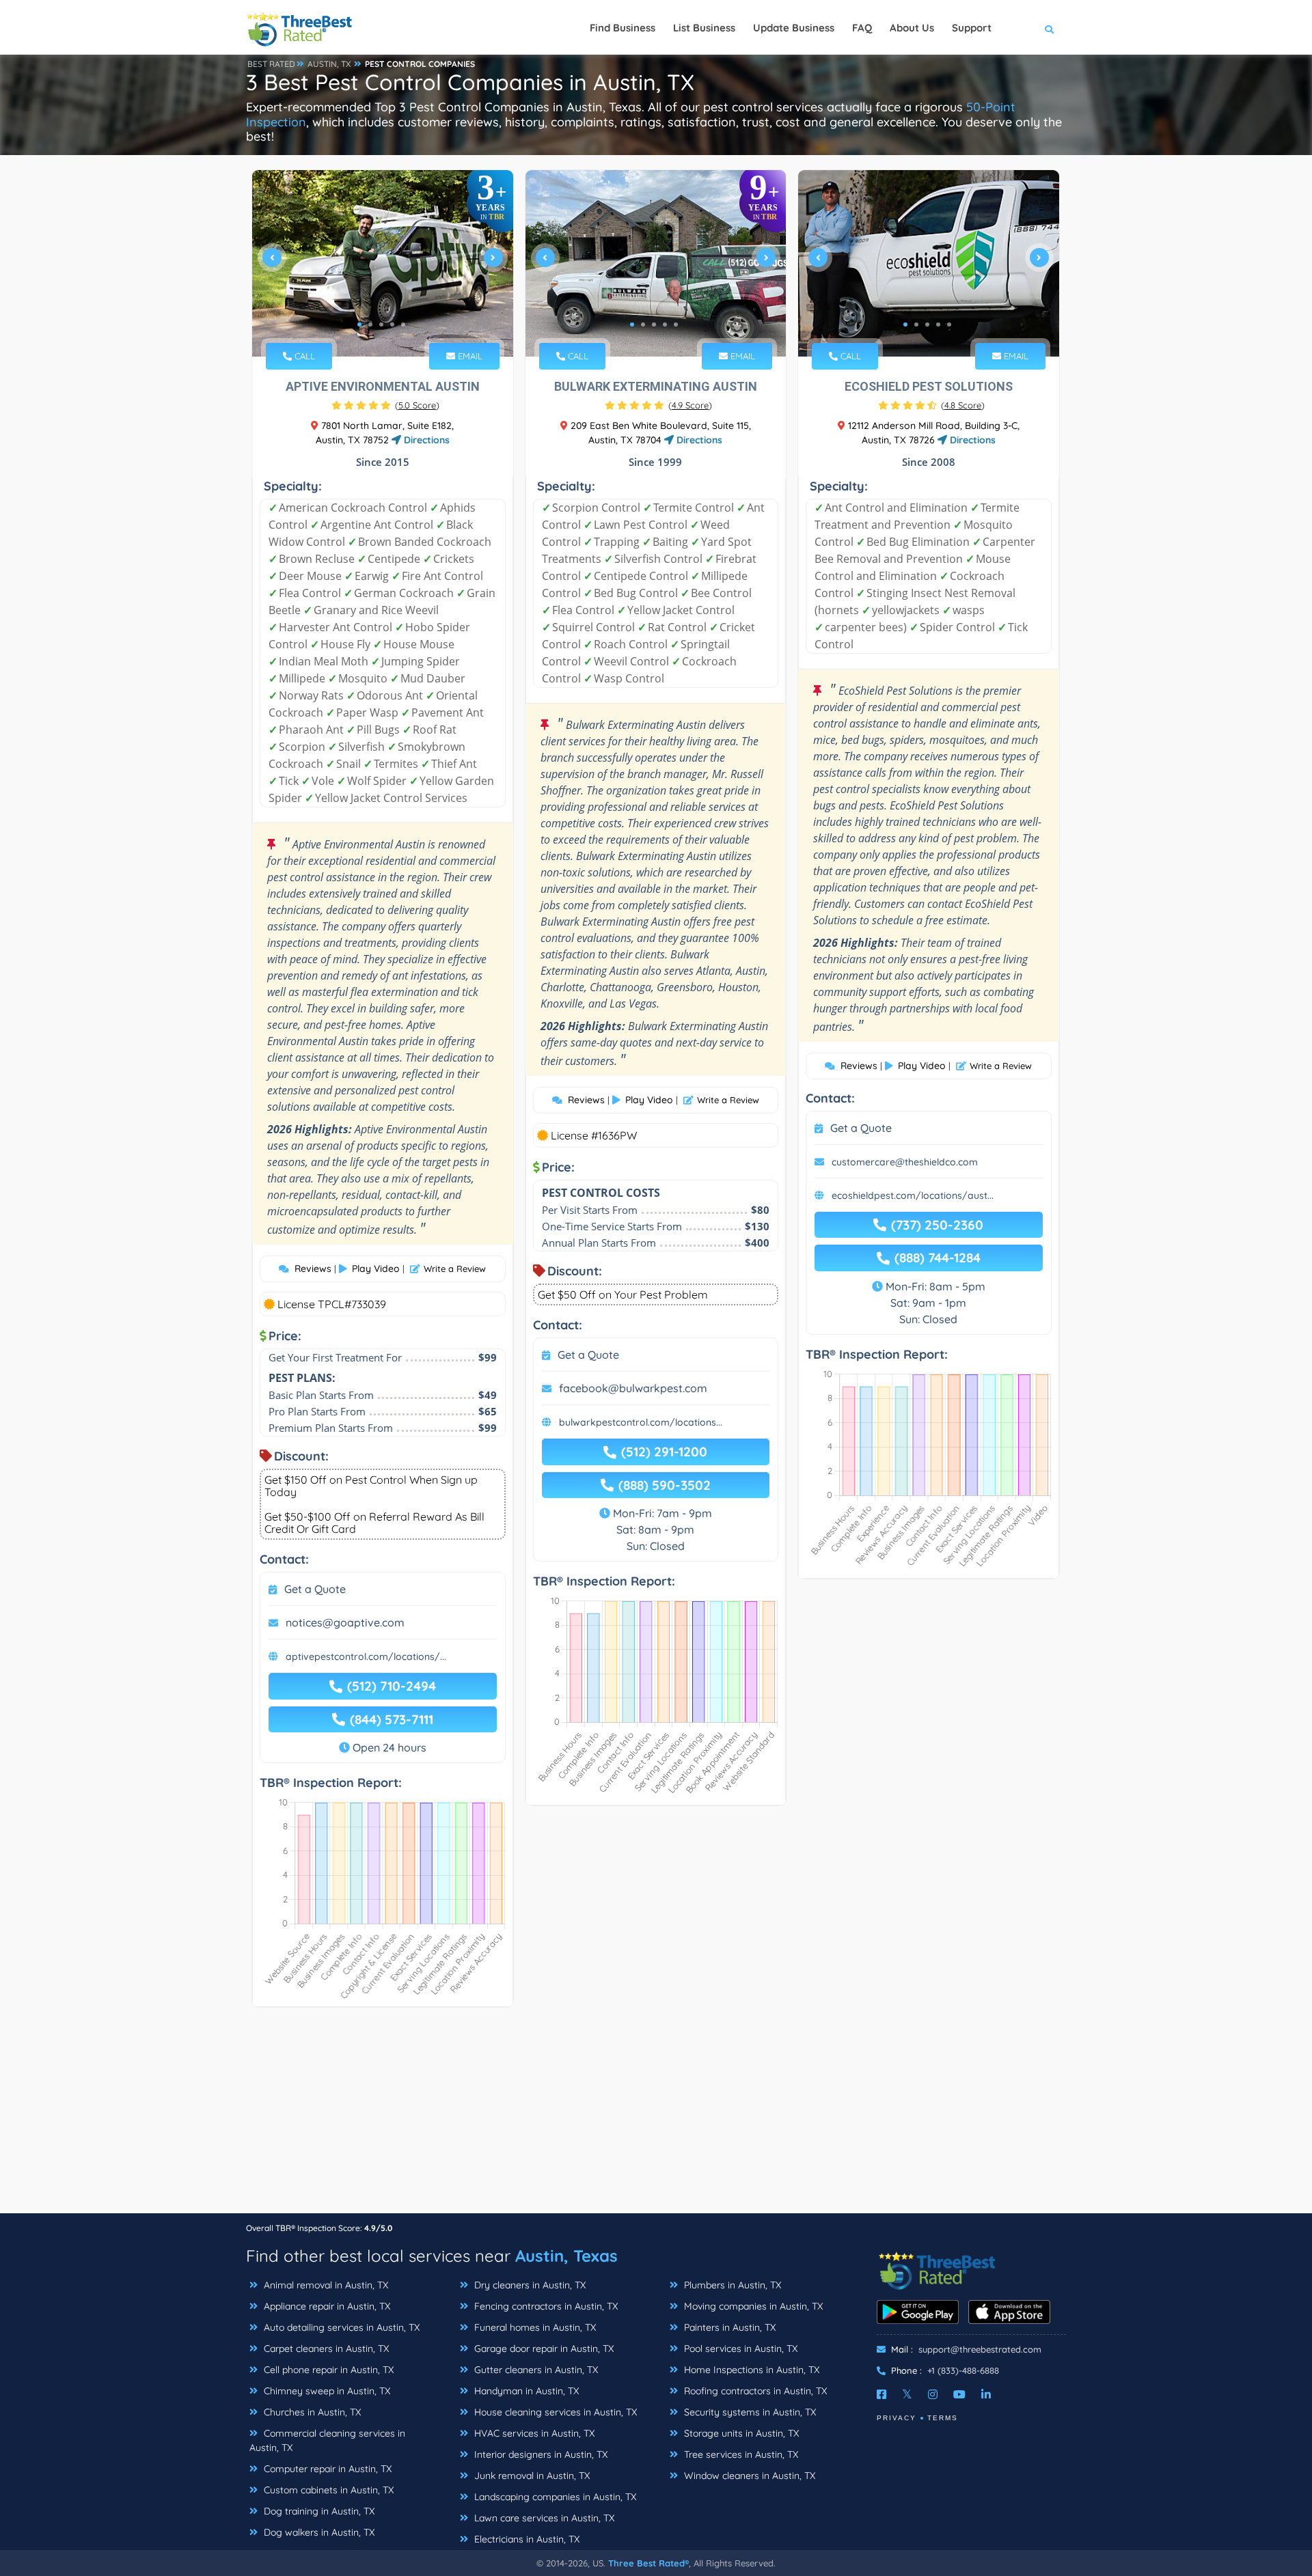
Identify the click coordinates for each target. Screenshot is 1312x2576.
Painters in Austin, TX (728, 2327)
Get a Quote (315, 1589)
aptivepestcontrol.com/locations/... (366, 1657)
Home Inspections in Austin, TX (750, 2370)
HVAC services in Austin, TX (533, 2433)
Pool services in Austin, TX (739, 2349)
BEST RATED (271, 64)
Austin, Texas (566, 2256)
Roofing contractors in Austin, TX (754, 2391)
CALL (303, 356)
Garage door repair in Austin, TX (543, 2349)
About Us (912, 28)
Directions (425, 440)
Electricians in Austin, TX (525, 2539)
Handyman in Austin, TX (525, 2391)
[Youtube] (959, 2394)
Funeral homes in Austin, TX (534, 2327)
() (417, 405)
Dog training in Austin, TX (318, 2511)
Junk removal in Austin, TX (531, 2476)
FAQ (862, 28)
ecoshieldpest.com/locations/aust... (913, 1195)
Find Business (623, 28)
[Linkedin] (986, 2394)
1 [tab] (359, 324)
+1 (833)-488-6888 (963, 2370)
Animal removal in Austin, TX (325, 2285)
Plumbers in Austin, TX (731, 2285)
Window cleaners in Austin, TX (748, 2476)
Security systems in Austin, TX (749, 2412)
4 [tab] (392, 324)
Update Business (794, 28)
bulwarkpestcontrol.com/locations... (641, 1422)
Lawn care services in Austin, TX (543, 2518)
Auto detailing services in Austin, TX (340, 2327)
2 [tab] (370, 324)
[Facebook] (881, 2394)
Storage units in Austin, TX (740, 2433)
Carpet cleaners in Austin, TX (325, 2349)
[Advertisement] (656, 2117)
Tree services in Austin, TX (740, 2454)
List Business (704, 28)
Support (972, 28)
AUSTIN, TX (329, 64)
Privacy (897, 2418)
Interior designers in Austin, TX (539, 2454)
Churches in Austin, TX (311, 2412)
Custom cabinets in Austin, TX (327, 2490)
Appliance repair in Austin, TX (326, 2306)
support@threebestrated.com (980, 2349)
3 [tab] (381, 324)
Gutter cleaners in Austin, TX (535, 2370)
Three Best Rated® (648, 2563)
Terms (943, 2418)
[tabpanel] (383, 263)
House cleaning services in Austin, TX (554, 2412)
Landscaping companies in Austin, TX (554, 2497)
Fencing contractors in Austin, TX (545, 2306)
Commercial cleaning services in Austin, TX (327, 2440)
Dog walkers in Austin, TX (318, 2532)
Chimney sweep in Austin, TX (326, 2391)
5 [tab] (403, 324)
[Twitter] (907, 2394)
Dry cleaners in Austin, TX (529, 2285)
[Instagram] (933, 2394)
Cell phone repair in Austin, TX (327, 2370)
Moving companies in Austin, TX (752, 2306)
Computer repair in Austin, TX (326, 2469)
